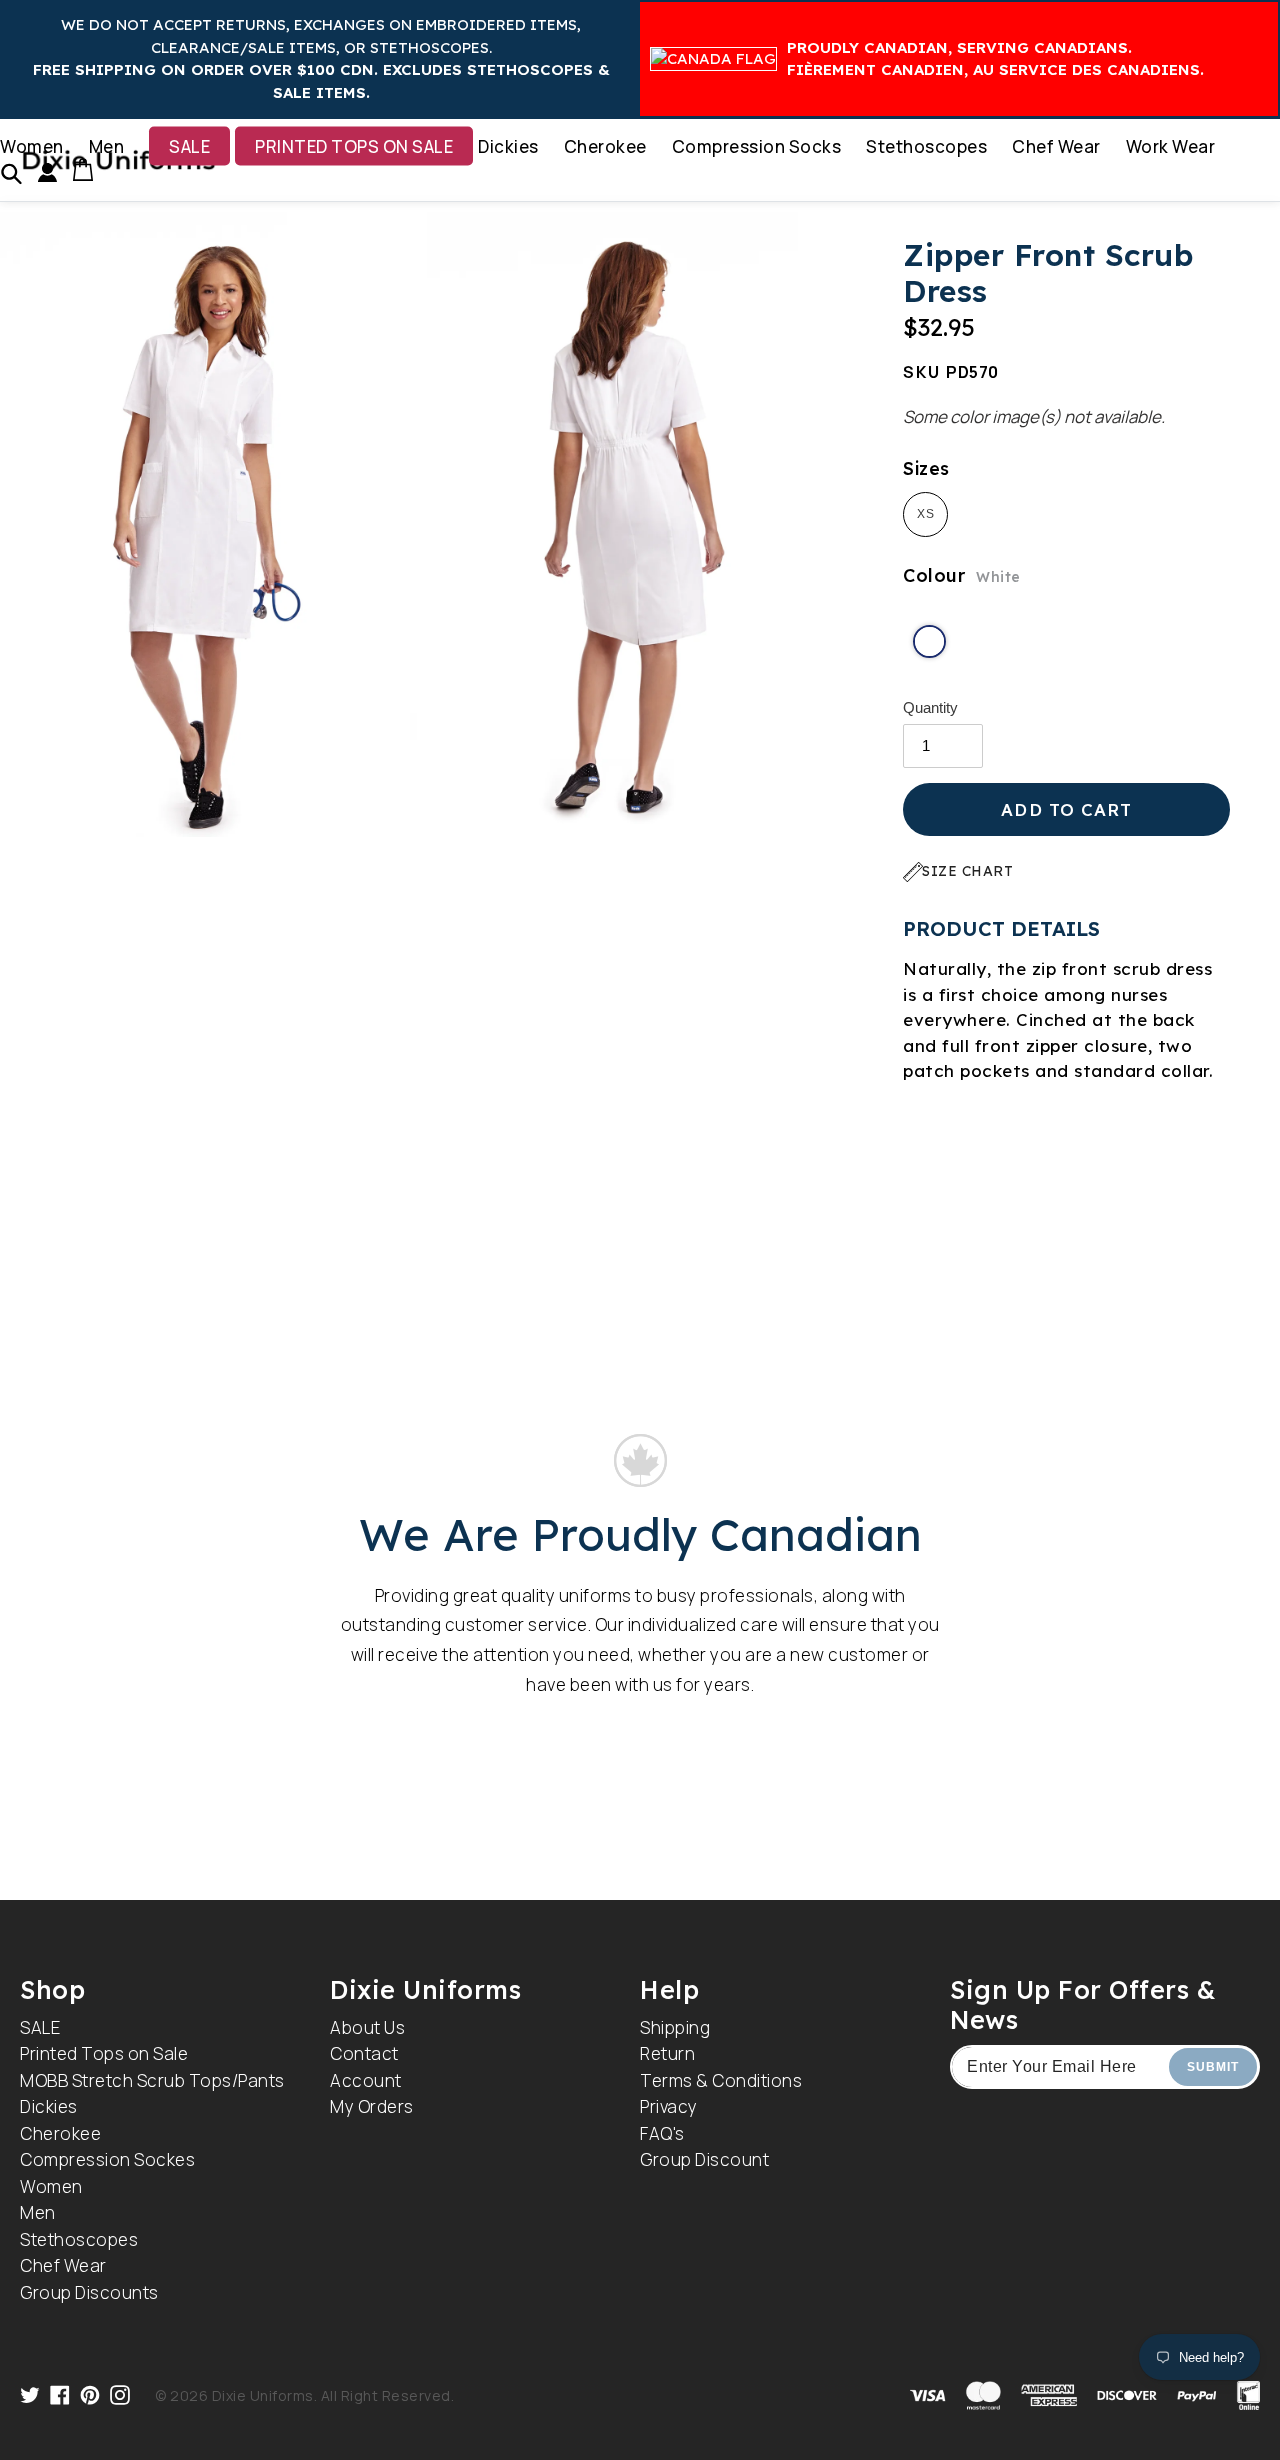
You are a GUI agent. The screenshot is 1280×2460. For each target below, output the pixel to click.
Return (667, 2053)
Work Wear (1171, 146)
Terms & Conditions (721, 2080)
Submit (1213, 2067)
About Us (367, 2027)
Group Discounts (89, 2292)
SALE (189, 146)
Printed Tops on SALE (354, 146)
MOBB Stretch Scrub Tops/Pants (152, 2080)
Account (366, 2080)
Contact (364, 2053)
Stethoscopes (926, 146)
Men (107, 146)
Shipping (675, 2027)
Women (32, 146)
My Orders (372, 2106)
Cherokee (605, 146)
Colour (962, 575)
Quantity (930, 707)
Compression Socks (757, 146)
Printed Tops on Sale (104, 2053)
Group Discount (704, 2159)
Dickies (508, 146)
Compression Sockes (107, 2159)
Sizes (926, 468)
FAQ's (662, 2133)
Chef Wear (1056, 146)
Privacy (669, 2106)
